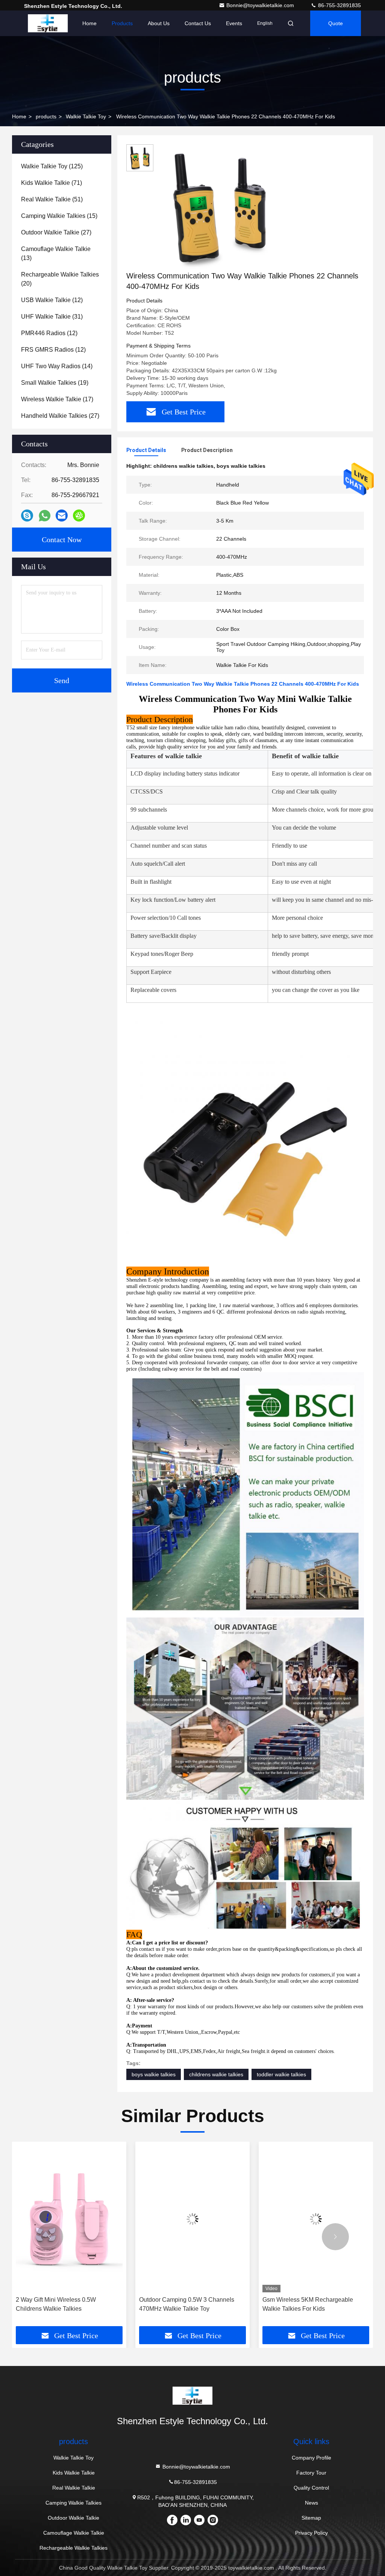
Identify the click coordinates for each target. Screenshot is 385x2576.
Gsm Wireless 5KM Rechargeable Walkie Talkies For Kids (184, 2304)
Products (122, 23)
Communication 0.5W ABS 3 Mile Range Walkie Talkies (307, 2304)
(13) (56, 253)
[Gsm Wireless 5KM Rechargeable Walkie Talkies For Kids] (192, 2219)
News (311, 2503)
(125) (52, 166)
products (46, 116)
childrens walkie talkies (216, 2074)
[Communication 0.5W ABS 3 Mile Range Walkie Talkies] (316, 2219)
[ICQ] (79, 516)
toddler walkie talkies (281, 2074)
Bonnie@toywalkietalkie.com (261, 5)
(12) (52, 300)
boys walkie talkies (154, 2074)
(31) (52, 317)
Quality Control (311, 2488)
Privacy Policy (311, 2533)
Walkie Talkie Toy (86, 116)
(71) (52, 183)
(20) (60, 279)
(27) (56, 232)
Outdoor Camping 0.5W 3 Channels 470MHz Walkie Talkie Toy (63, 2304)
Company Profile (311, 2458)
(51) (52, 199)
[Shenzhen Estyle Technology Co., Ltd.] (48, 23)
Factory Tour (311, 2473)
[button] (50, 2237)
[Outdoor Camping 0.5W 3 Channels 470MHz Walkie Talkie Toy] (69, 2219)
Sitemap (311, 2518)
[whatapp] (45, 516)
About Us (159, 23)
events (234, 23)
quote (336, 23)
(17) (57, 399)
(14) (57, 366)
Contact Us (198, 23)
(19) (55, 383)
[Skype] (27, 516)
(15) (59, 216)
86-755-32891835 (339, 5)
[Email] (62, 516)
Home (89, 23)
